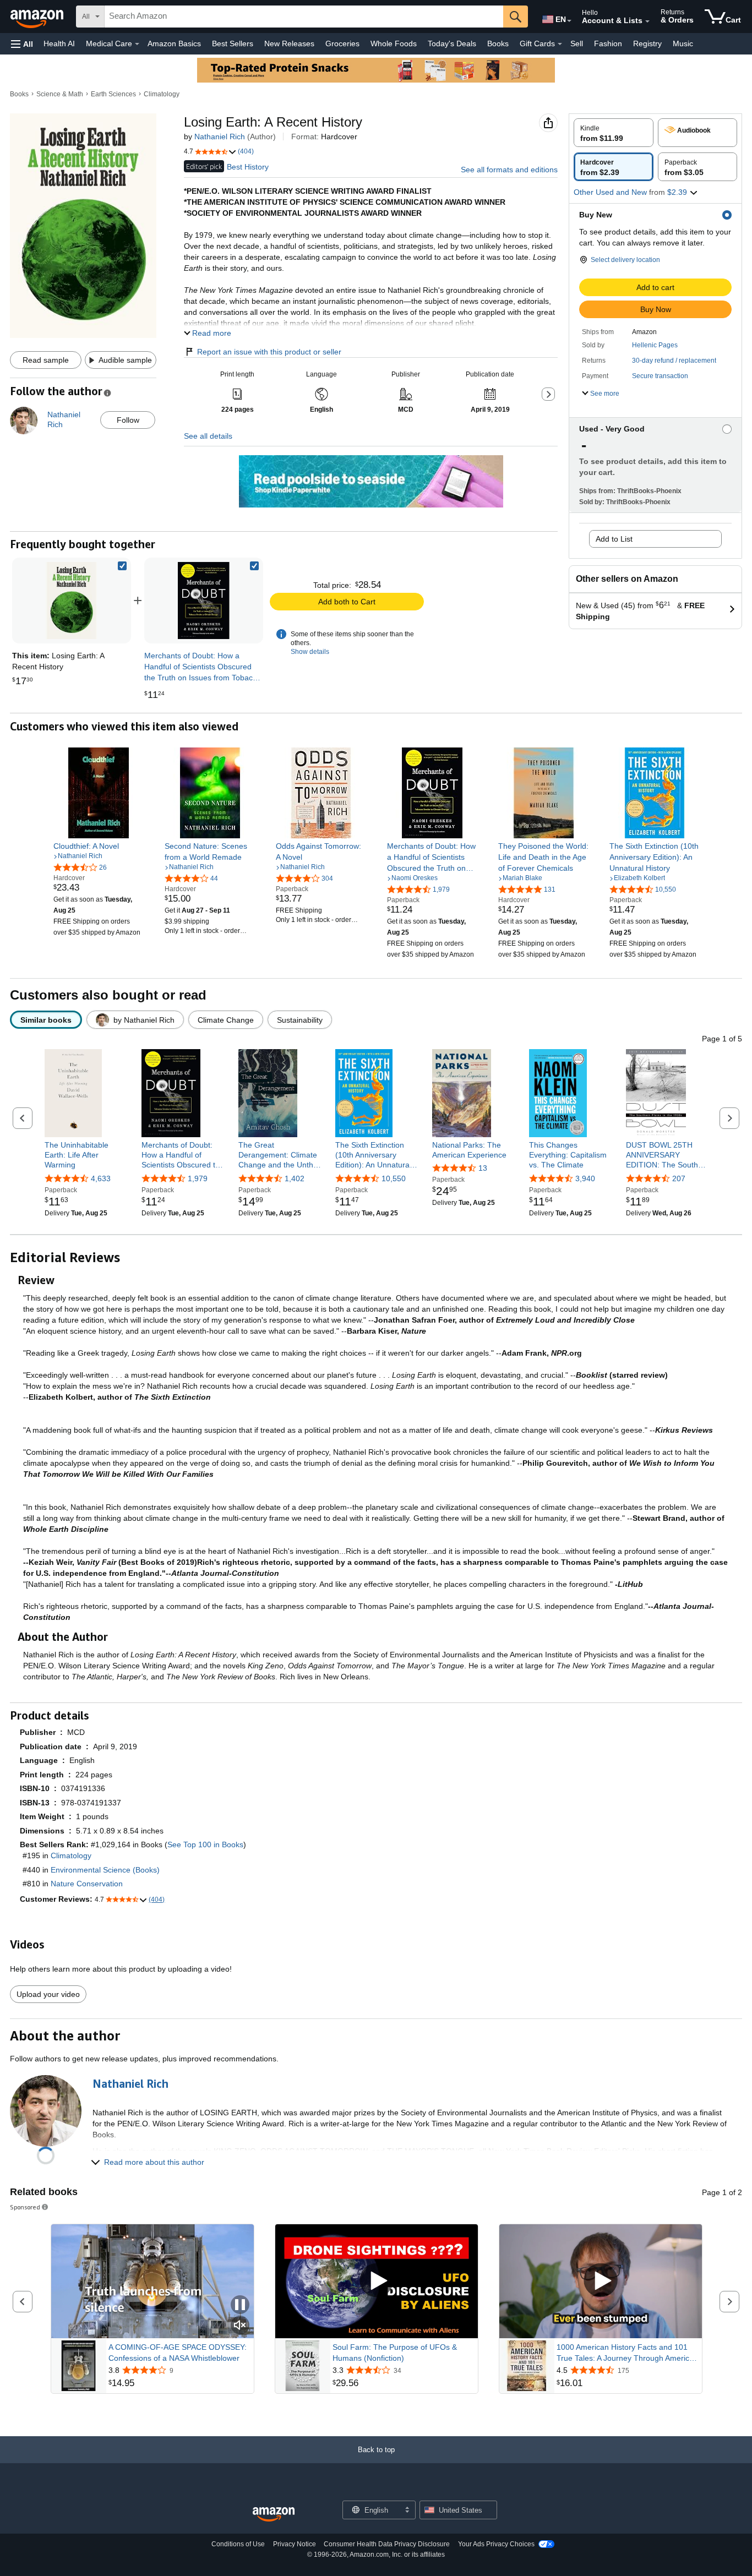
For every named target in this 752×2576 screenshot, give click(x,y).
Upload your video (48, 1994)
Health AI (59, 43)
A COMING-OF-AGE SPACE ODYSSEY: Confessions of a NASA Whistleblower (178, 2353)
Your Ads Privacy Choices (496, 2544)
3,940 (585, 1178)
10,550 (394, 1178)
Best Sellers (233, 43)
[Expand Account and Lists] (647, 21)
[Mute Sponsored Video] (240, 2326)
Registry (647, 43)
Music (683, 43)
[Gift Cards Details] (560, 44)
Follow (128, 420)
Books (498, 43)
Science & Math (60, 94)
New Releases (289, 43)
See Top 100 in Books (205, 1844)
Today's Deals (452, 43)
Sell (577, 43)
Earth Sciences (113, 94)
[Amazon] (38, 17)
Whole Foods (394, 43)
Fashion (608, 43)
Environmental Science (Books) (105, 1870)
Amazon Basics (174, 43)
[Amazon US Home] (274, 2515)
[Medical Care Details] (137, 44)
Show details (310, 652)
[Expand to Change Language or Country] (569, 21)
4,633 (101, 1178)
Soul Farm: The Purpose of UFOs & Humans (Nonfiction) (395, 2353)
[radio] (614, 133)
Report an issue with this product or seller (269, 352)
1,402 (295, 1178)
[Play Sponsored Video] (377, 2281)
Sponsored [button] (25, 2207)
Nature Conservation (87, 1884)
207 (679, 1178)
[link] (204, 601)
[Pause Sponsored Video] (240, 2305)
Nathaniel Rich (220, 137)
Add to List (614, 539)
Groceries (342, 43)
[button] (22, 44)
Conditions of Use (238, 2544)
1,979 (198, 1178)
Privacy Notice (295, 2544)
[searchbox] (304, 17)
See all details (208, 436)
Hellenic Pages (655, 345)
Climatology (162, 94)
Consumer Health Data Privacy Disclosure (387, 2544)
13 (483, 1168)
